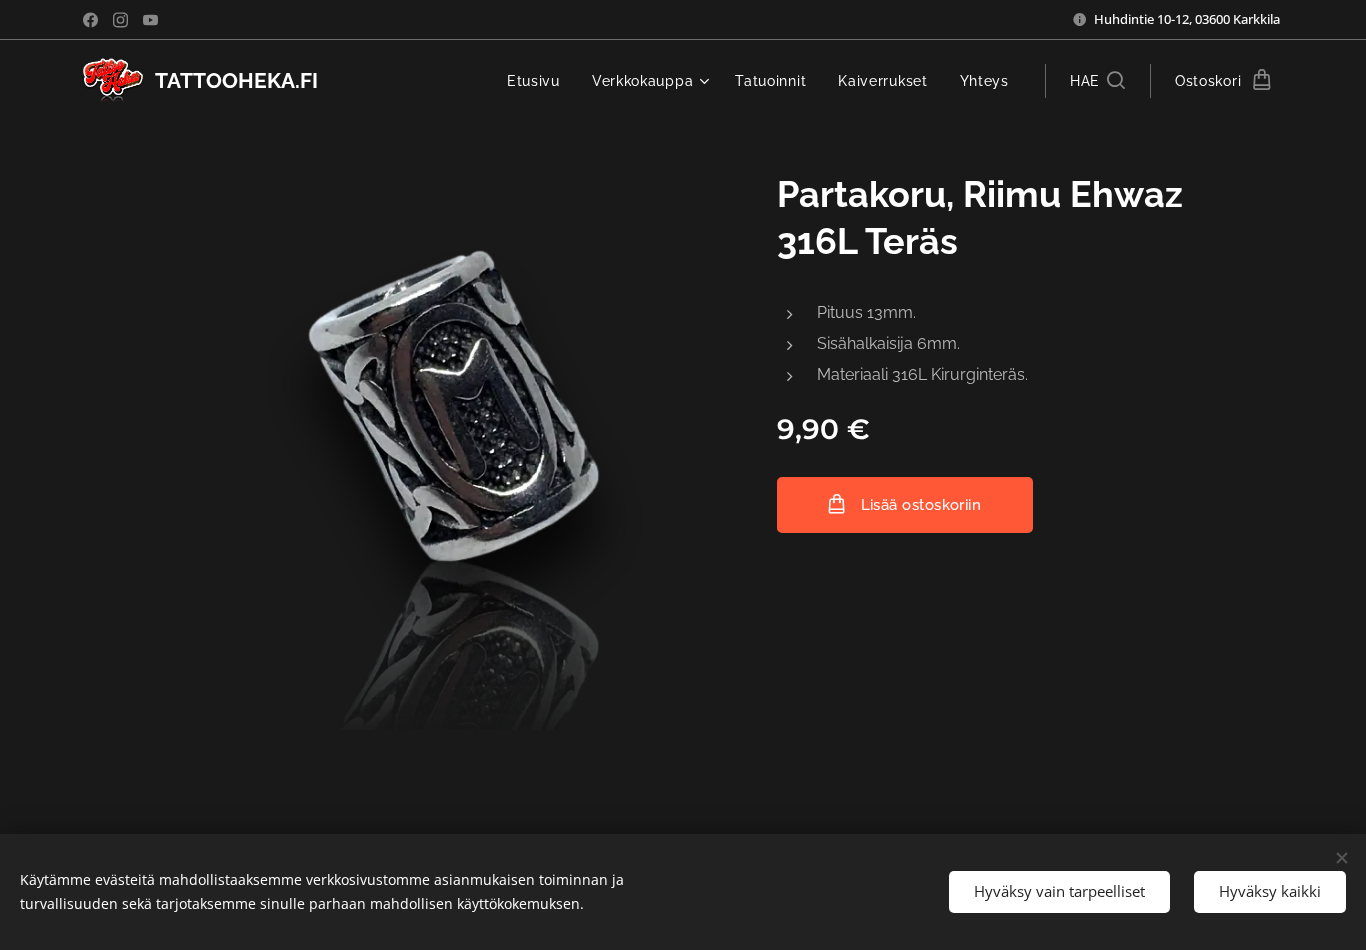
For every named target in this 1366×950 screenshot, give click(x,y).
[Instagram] (120, 20)
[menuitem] (539, 81)
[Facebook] (90, 20)
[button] (1097, 81)
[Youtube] (150, 20)
